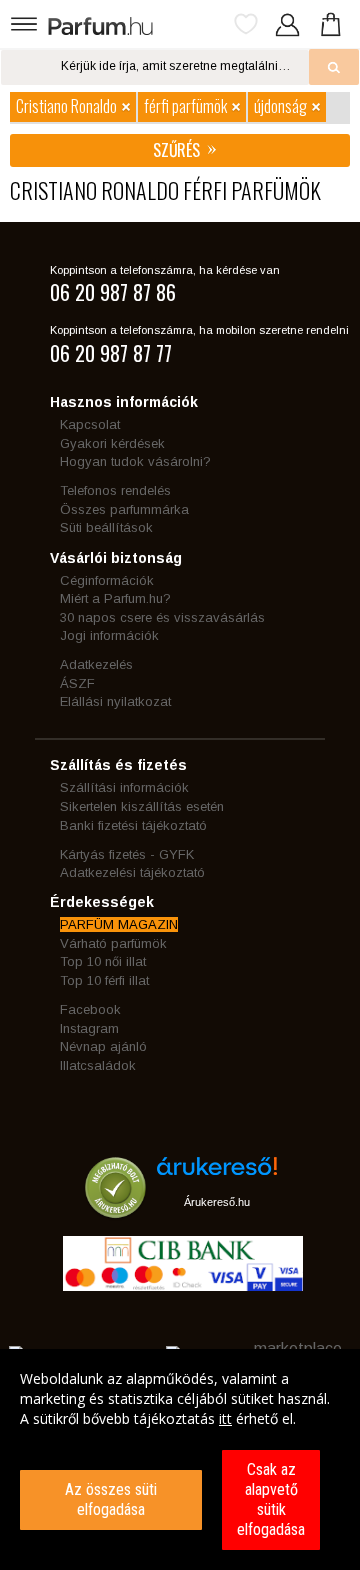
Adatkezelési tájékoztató (132, 872)
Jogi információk (109, 635)
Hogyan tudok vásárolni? (135, 461)
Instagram (89, 1028)
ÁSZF (77, 683)
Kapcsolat (90, 424)
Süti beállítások (106, 527)
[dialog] (180, 1459)
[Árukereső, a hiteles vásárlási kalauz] (115, 1208)
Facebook (90, 1009)
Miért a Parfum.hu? (115, 598)
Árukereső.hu (217, 1202)
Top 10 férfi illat (104, 980)
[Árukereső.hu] (217, 1173)
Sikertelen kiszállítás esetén (142, 806)
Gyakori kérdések (112, 443)
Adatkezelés (96, 664)
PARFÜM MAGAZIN (119, 924)
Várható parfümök (113, 943)
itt (225, 1418)
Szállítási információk (124, 787)
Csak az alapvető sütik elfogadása (271, 1499)
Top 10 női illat (103, 961)
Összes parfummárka (124, 509)
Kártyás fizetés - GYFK (127, 854)
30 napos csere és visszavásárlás (162, 617)
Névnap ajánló (103, 1046)
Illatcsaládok (98, 1065)
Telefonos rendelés (115, 490)
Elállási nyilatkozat (115, 701)
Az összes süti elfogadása (111, 1499)
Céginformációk (107, 580)
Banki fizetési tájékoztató (133, 825)
